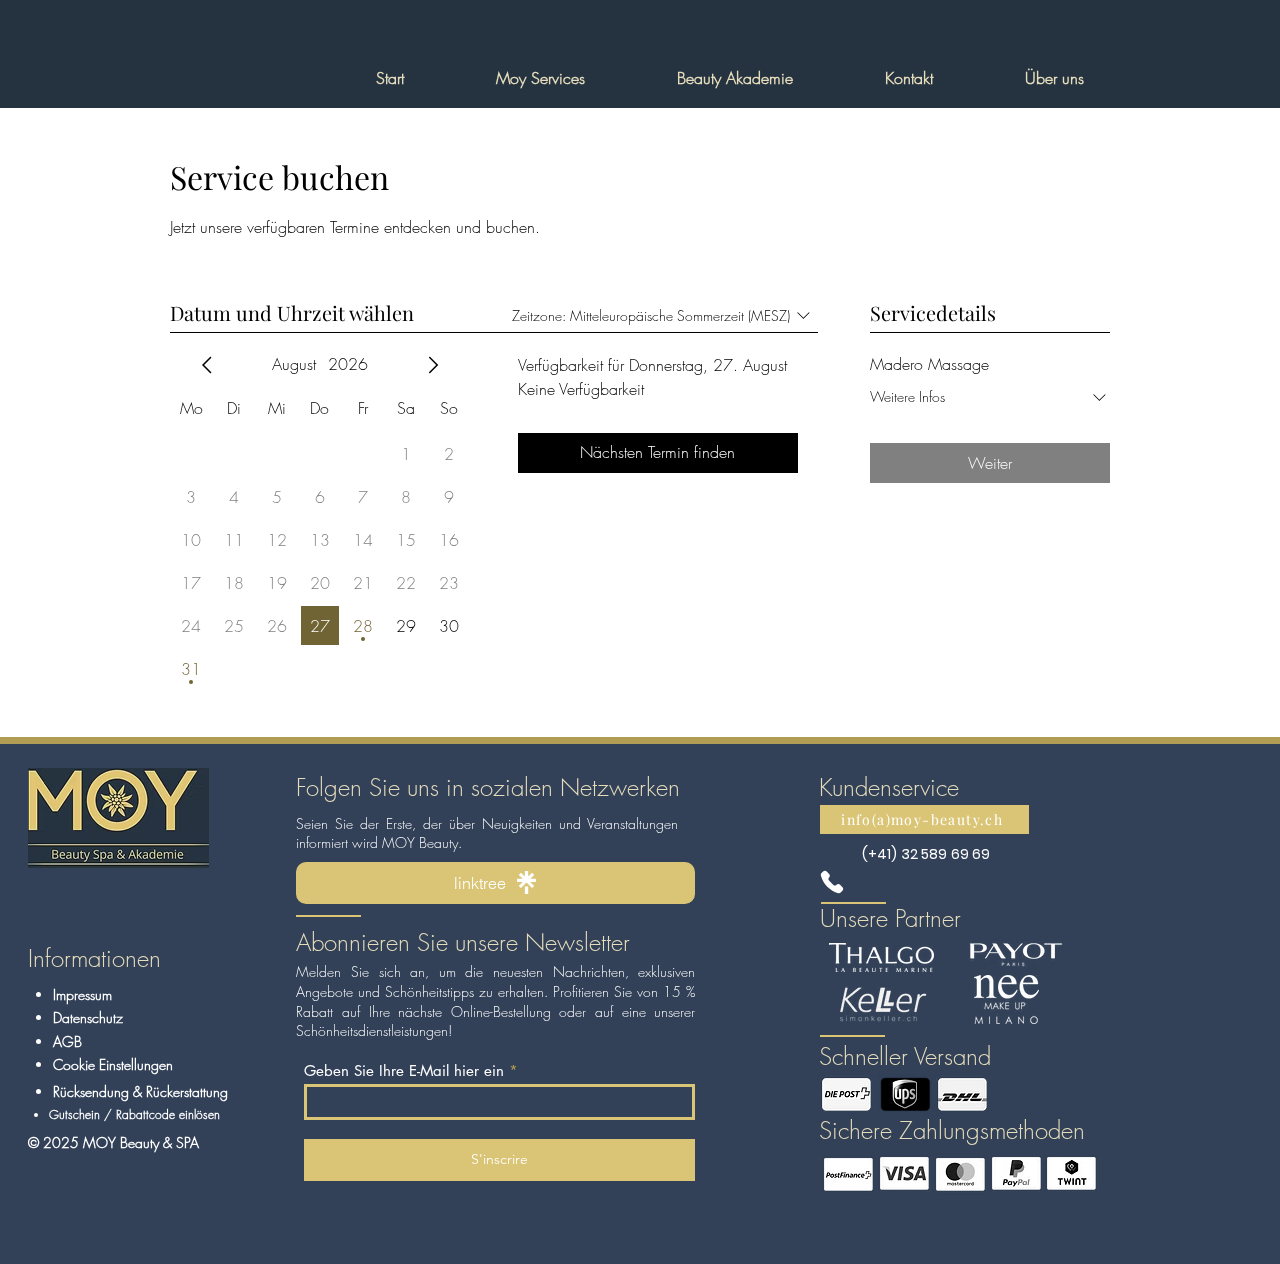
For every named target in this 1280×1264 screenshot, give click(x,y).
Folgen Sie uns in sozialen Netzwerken (488, 787)
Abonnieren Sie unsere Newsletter (463, 942)
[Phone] (832, 882)
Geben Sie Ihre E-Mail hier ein (404, 1070)
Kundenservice (889, 787)
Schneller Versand (905, 1056)
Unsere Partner (890, 918)
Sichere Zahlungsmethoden (952, 1130)
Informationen (94, 958)
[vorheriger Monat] (207, 365)
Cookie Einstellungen (113, 1064)
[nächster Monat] (433, 365)
